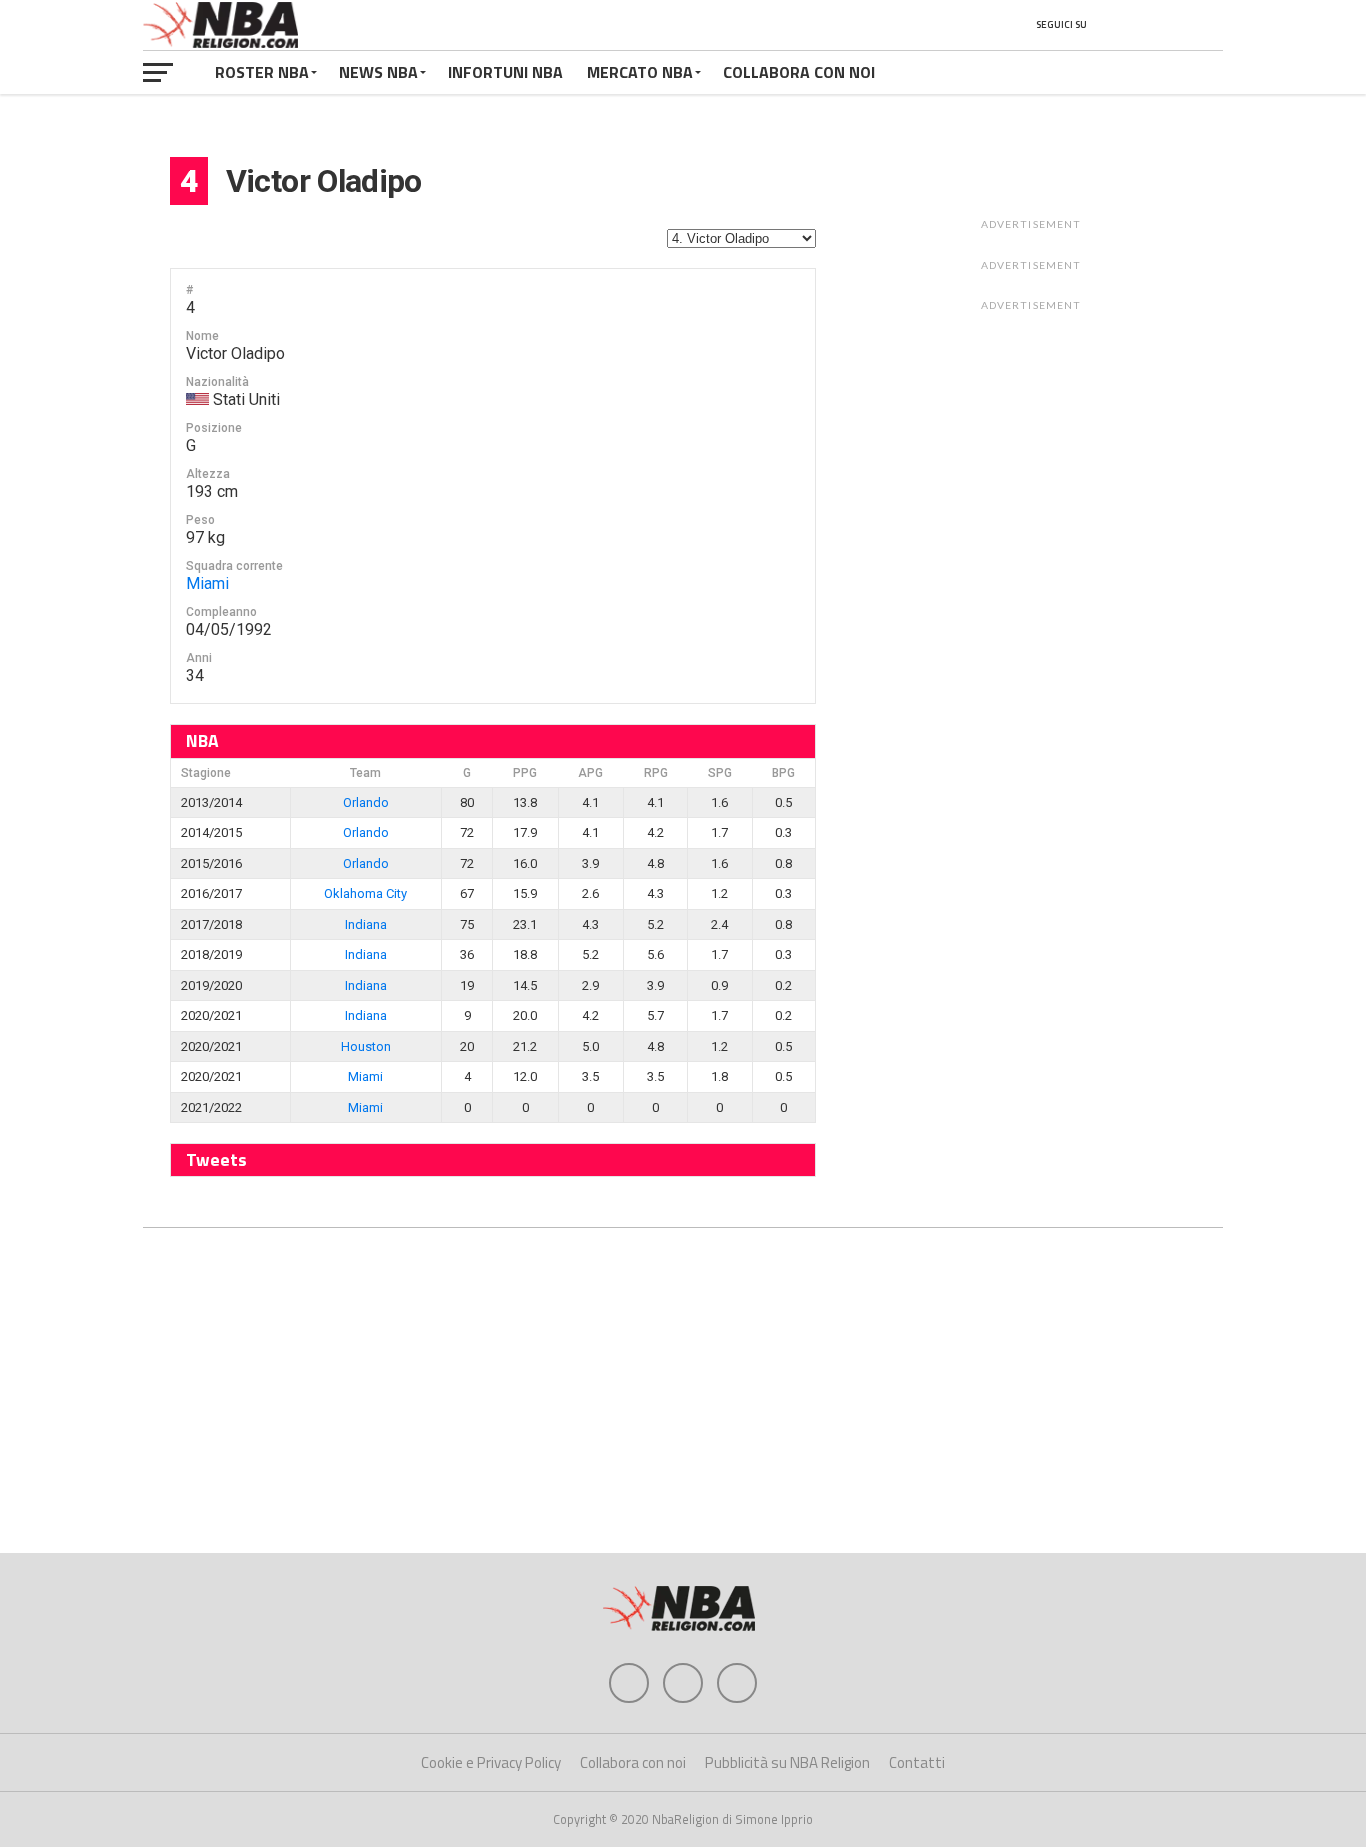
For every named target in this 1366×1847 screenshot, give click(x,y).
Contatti (917, 1762)
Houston (366, 1046)
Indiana (366, 924)
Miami (207, 583)
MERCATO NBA (640, 72)
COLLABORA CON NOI (799, 72)
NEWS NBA (378, 72)
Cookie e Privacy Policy (491, 1762)
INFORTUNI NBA (505, 72)
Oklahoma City (365, 893)
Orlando (366, 802)
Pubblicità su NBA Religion (787, 1762)
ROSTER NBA (262, 72)
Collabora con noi (633, 1762)
